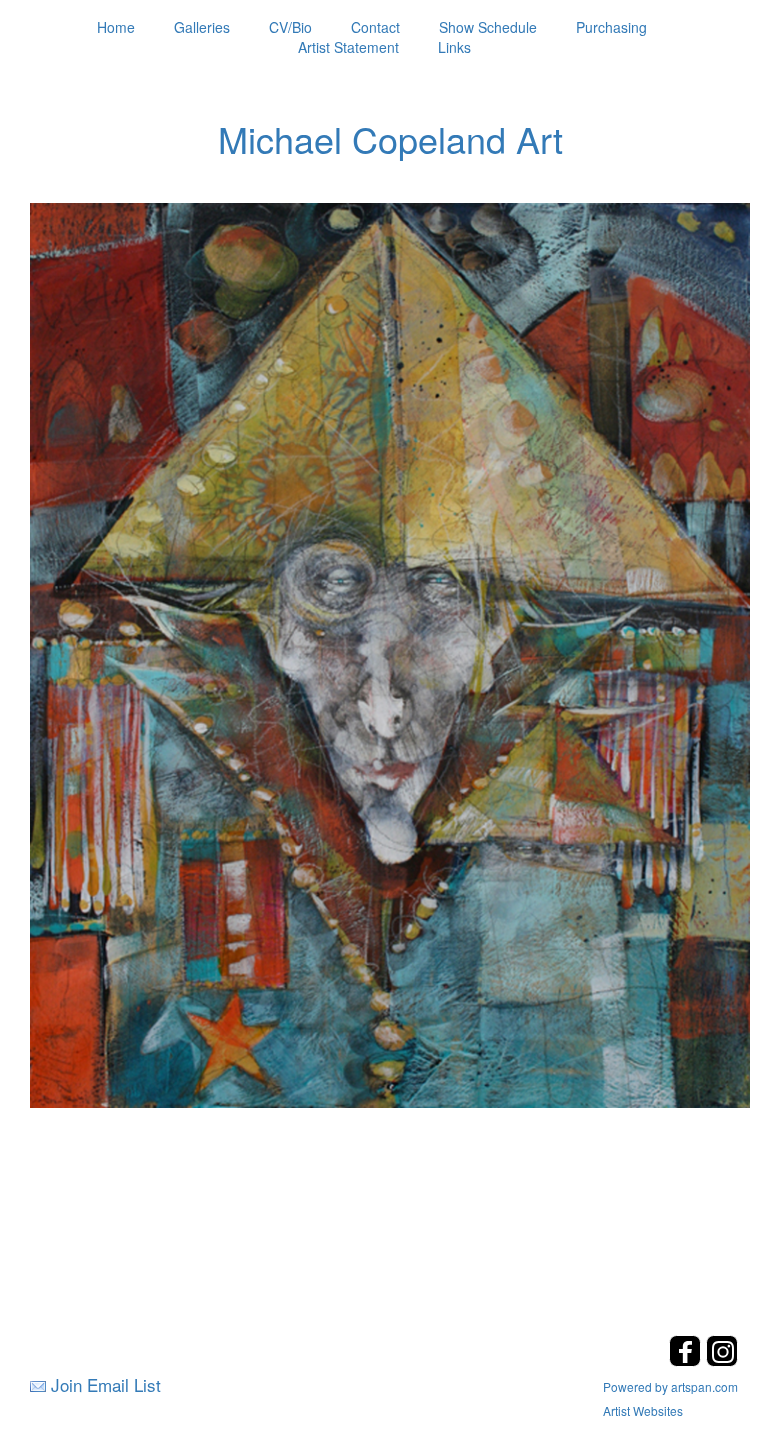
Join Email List (106, 1384)
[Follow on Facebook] (687, 1360)
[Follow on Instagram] (722, 1360)
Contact (375, 27)
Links (454, 47)
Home (116, 27)
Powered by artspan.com (670, 1386)
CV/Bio (290, 27)
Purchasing (611, 27)
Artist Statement (348, 47)
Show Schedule (488, 27)
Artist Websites (643, 1410)
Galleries (202, 27)
